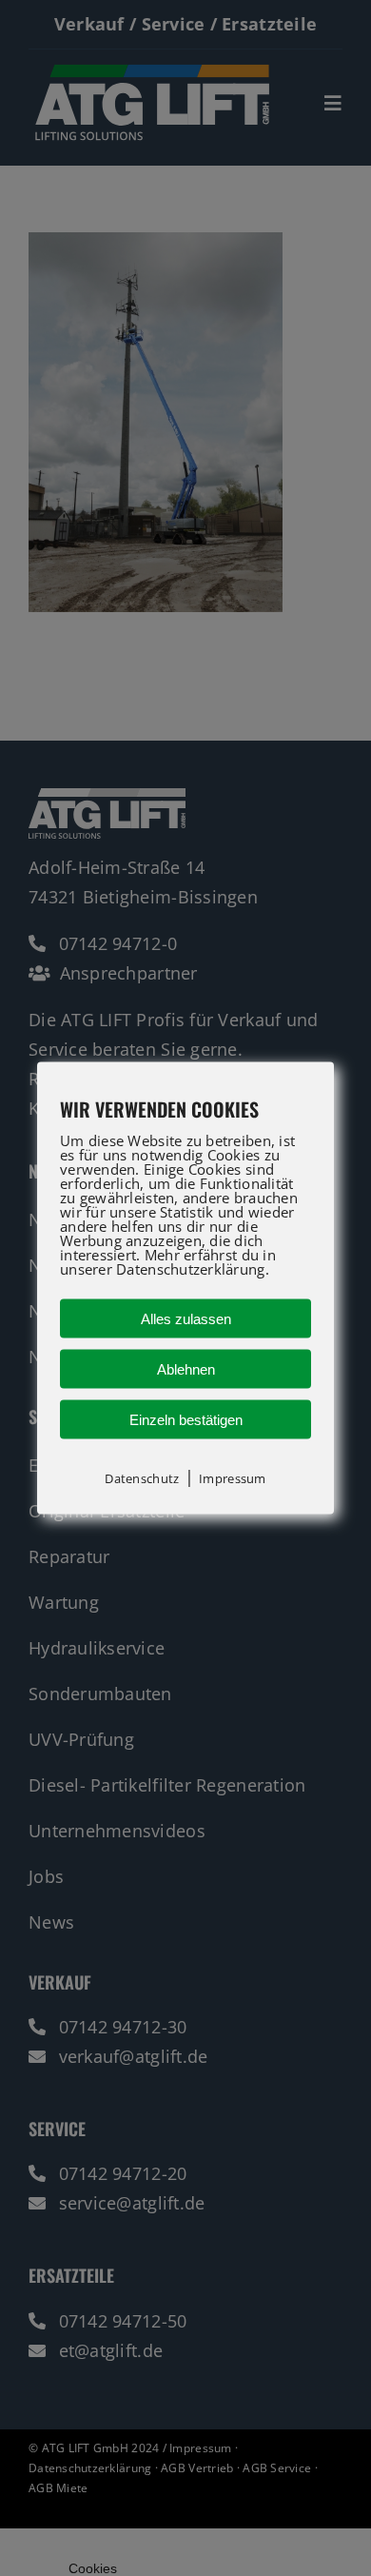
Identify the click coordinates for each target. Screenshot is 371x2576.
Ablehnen (186, 1369)
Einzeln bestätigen (186, 1420)
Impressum (232, 1478)
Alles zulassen (186, 1319)
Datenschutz (142, 1478)
